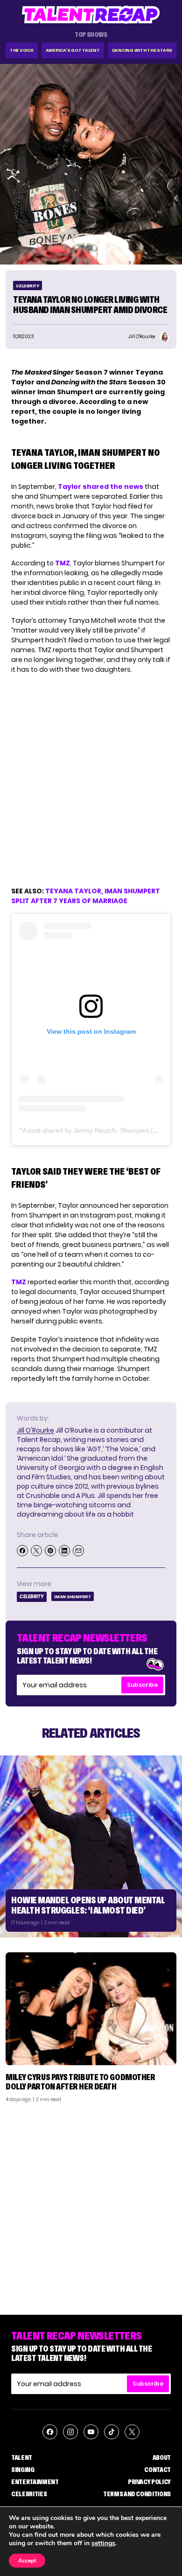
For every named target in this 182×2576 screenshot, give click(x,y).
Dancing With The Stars (142, 50)
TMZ (63, 563)
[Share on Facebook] (22, 1551)
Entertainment (35, 2482)
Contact (157, 2470)
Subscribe (142, 1685)
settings (103, 2543)
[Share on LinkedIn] (64, 1551)
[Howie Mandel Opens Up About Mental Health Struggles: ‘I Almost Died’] (91, 1846)
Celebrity (28, 286)
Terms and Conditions (137, 2494)
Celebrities (29, 2494)
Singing (23, 2470)
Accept (27, 2561)
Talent (22, 2458)
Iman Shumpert (73, 1597)
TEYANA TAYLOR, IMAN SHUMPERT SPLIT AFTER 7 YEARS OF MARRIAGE (86, 896)
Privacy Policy (149, 2482)
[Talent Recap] (91, 15)
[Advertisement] (91, 2205)
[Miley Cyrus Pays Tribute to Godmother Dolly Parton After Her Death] (91, 2009)
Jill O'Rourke (35, 1430)
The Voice (22, 50)
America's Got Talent (73, 50)
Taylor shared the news (101, 487)
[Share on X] (36, 1551)
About (162, 2458)
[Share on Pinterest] (50, 1551)
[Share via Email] (78, 1551)
